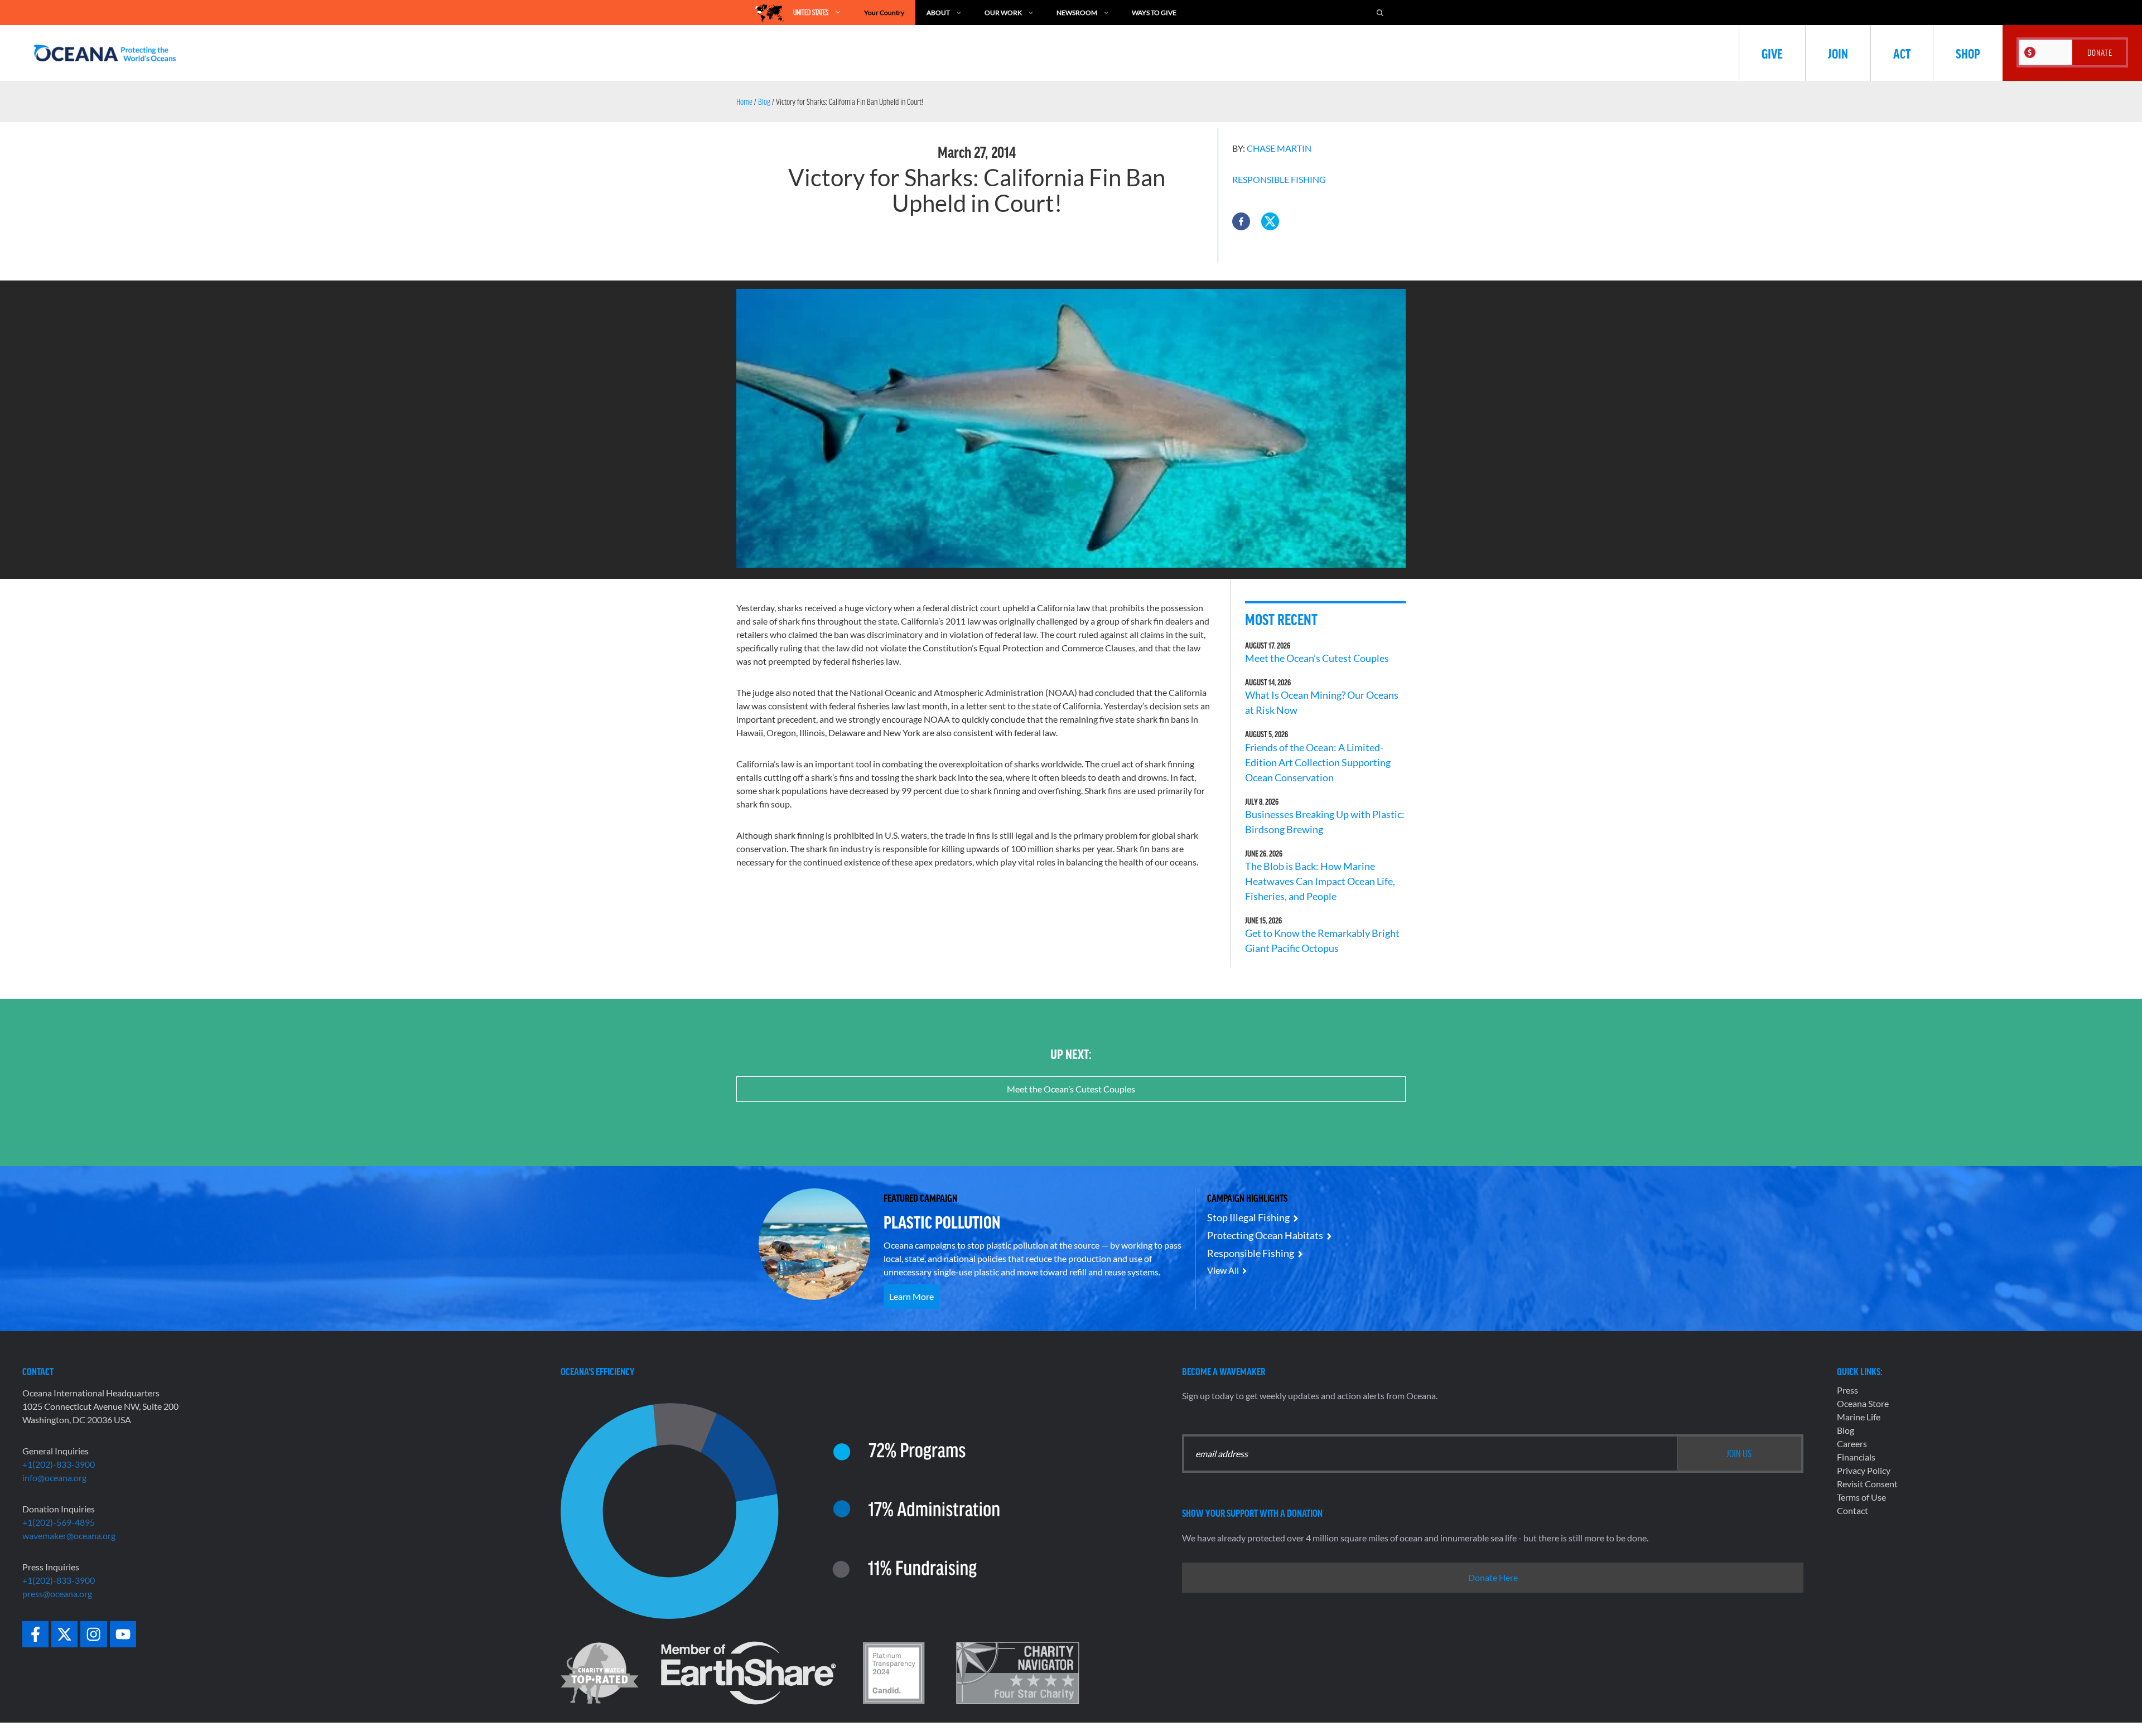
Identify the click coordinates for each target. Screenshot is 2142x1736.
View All (1223, 1270)
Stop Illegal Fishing (1248, 1217)
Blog (764, 101)
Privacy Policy (1864, 1470)
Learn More (911, 1296)
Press (1847, 1390)
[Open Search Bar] (1380, 13)
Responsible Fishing (1279, 179)
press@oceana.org (57, 1594)
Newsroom (1077, 13)
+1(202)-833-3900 (59, 1464)
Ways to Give (1154, 13)
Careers (1852, 1444)
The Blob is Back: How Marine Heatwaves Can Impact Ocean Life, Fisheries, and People (1320, 881)
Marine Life (1859, 1417)
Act (1902, 53)
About (938, 13)
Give (1772, 53)
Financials (1856, 1457)
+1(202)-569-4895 (59, 1522)
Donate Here (1493, 1577)
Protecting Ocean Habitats (1265, 1235)
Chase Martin (1279, 148)
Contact (1852, 1510)
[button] (1241, 221)
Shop (1968, 53)
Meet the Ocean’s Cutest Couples (1317, 658)
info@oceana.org (54, 1478)
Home (744, 101)
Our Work (1003, 13)
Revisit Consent (1867, 1484)
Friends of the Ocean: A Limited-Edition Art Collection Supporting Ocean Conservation (1318, 762)
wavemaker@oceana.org (69, 1536)
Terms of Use (1861, 1497)
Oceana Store (1863, 1403)
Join (1838, 53)
